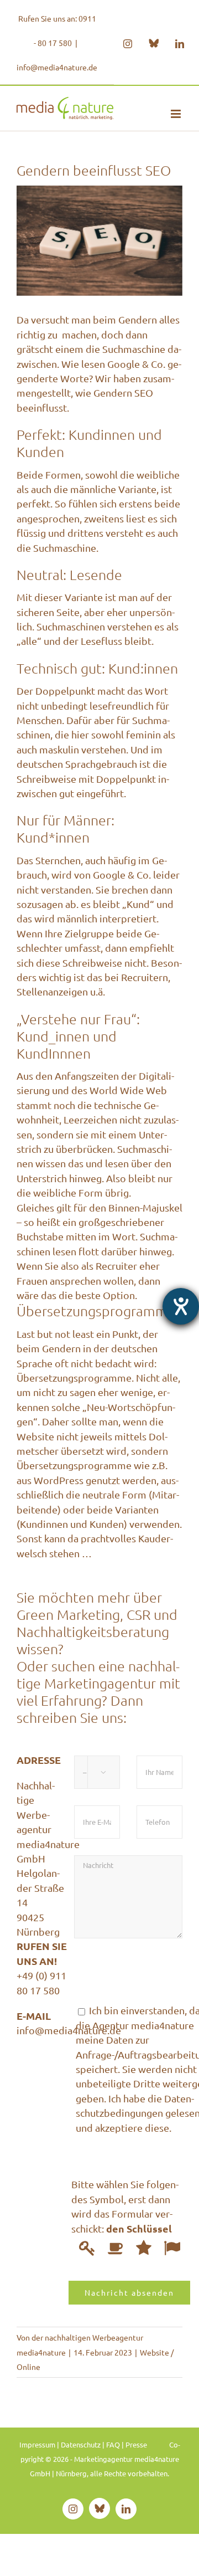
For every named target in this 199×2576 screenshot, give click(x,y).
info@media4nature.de (57, 67)
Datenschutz (81, 2444)
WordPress (59, 1480)
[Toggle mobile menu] (177, 114)
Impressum (37, 2444)
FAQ (113, 2444)
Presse (136, 2444)
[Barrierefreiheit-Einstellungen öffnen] (181, 1306)
